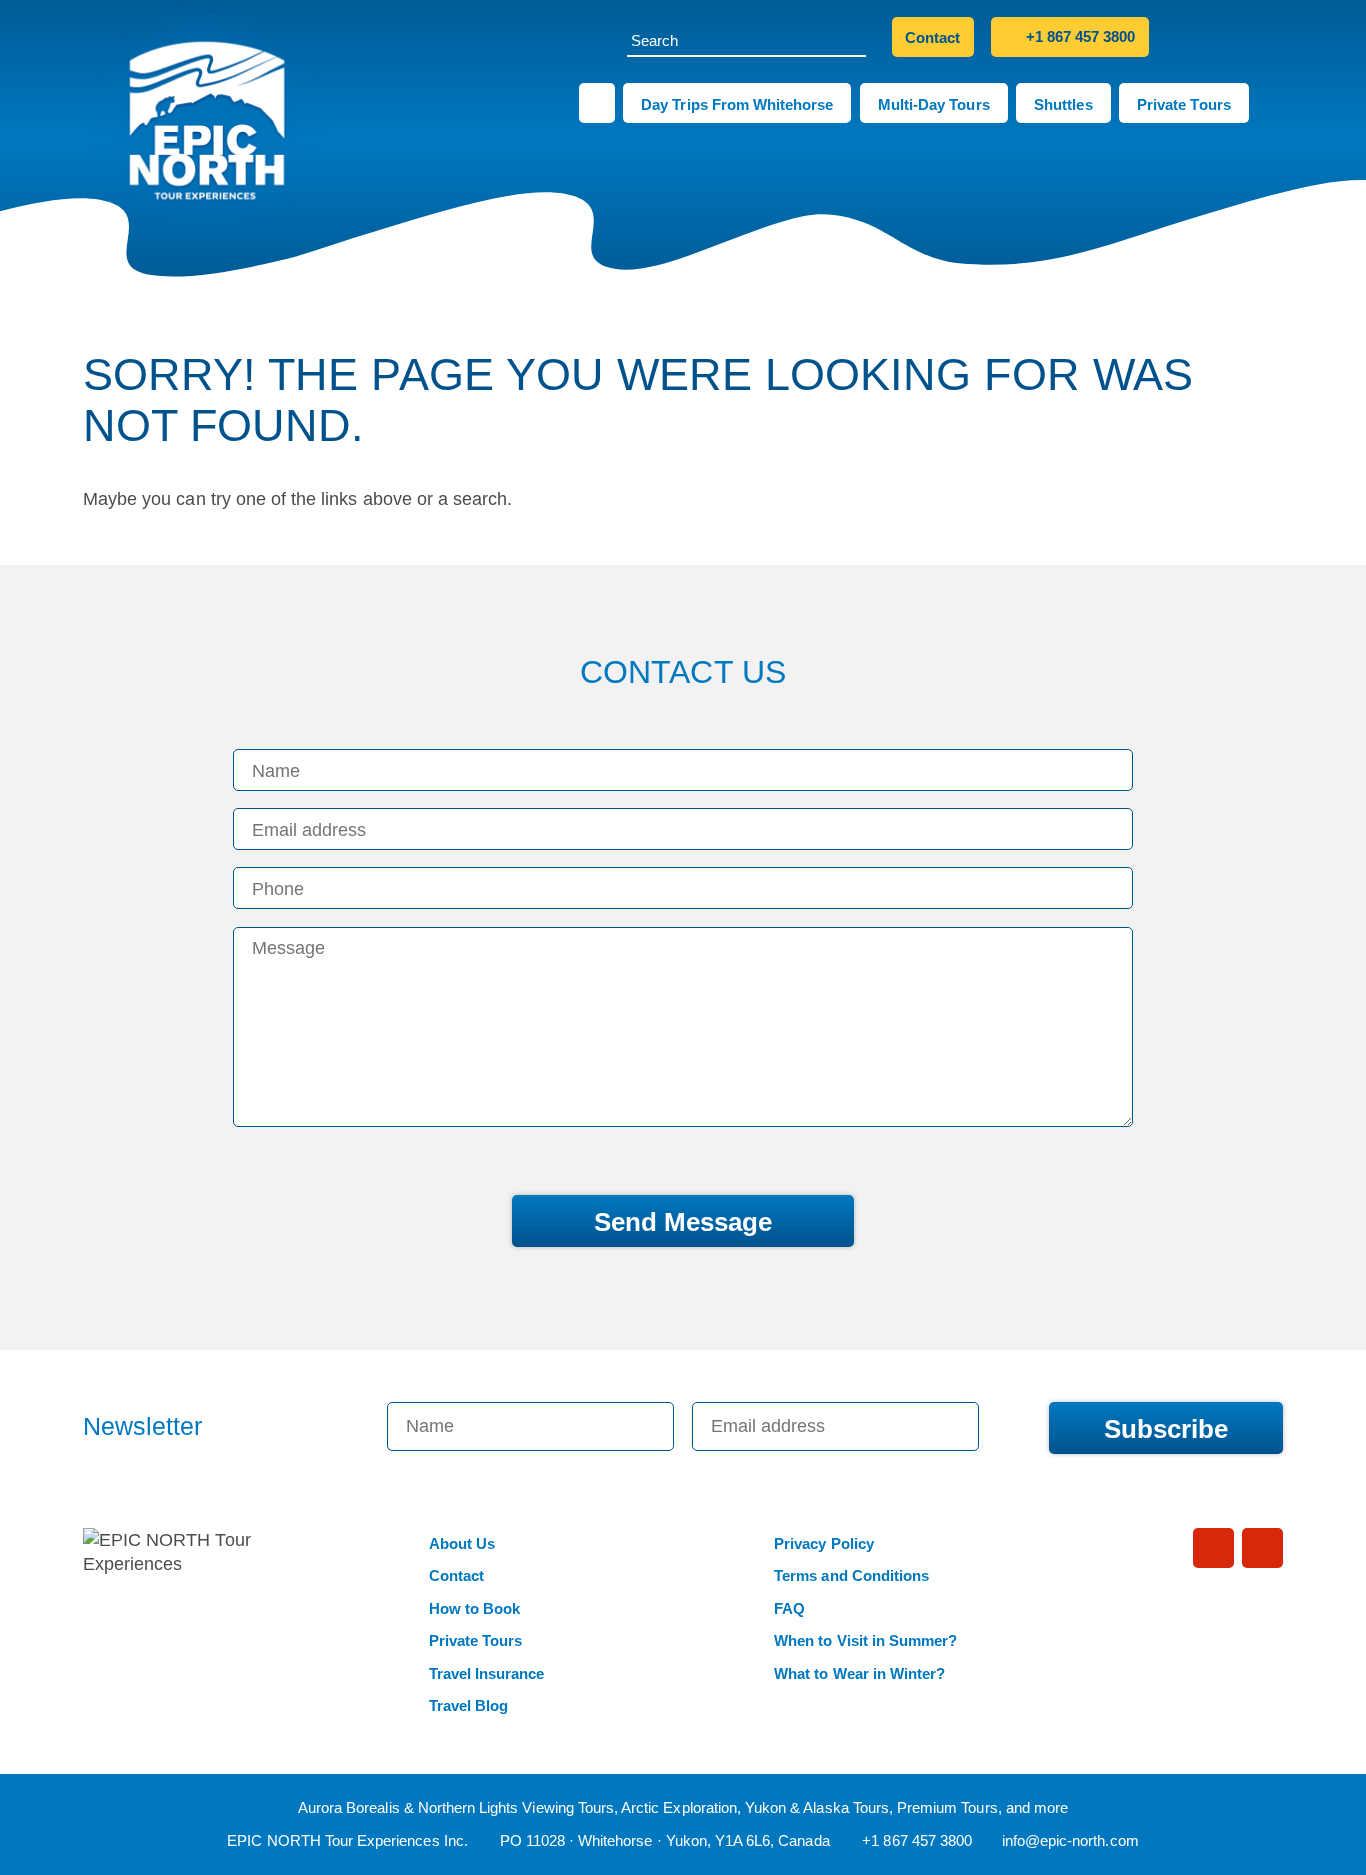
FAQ (789, 1608)
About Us (462, 1543)
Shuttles (1063, 104)
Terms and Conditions (851, 1575)
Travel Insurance (487, 1673)
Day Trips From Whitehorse (737, 104)
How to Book (475, 1608)
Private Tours (1184, 104)
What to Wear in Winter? (859, 1673)
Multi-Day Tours (934, 104)
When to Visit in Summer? (865, 1640)
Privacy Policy (824, 1543)
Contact (932, 37)
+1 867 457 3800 (1079, 36)
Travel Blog (469, 1705)
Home (597, 103)
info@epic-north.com (1070, 1840)
